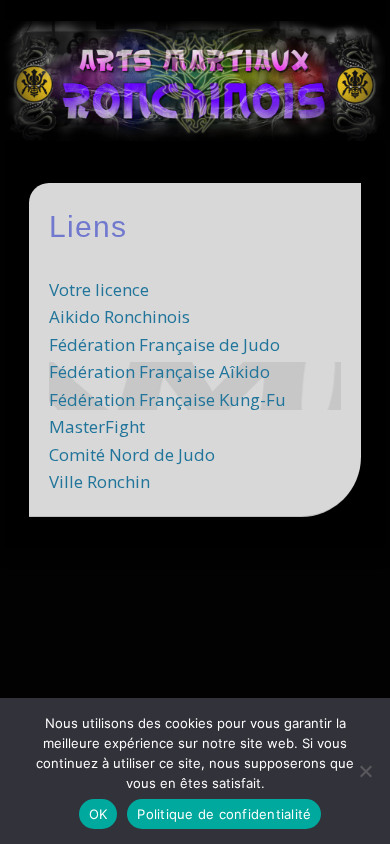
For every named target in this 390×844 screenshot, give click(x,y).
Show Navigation (312, 179)
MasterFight (97, 426)
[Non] (365, 771)
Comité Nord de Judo (132, 454)
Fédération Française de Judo (164, 344)
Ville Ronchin (99, 481)
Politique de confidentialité (224, 814)
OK (98, 814)
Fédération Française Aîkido (159, 371)
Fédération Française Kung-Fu (167, 399)
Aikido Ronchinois (119, 316)
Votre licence (99, 289)
